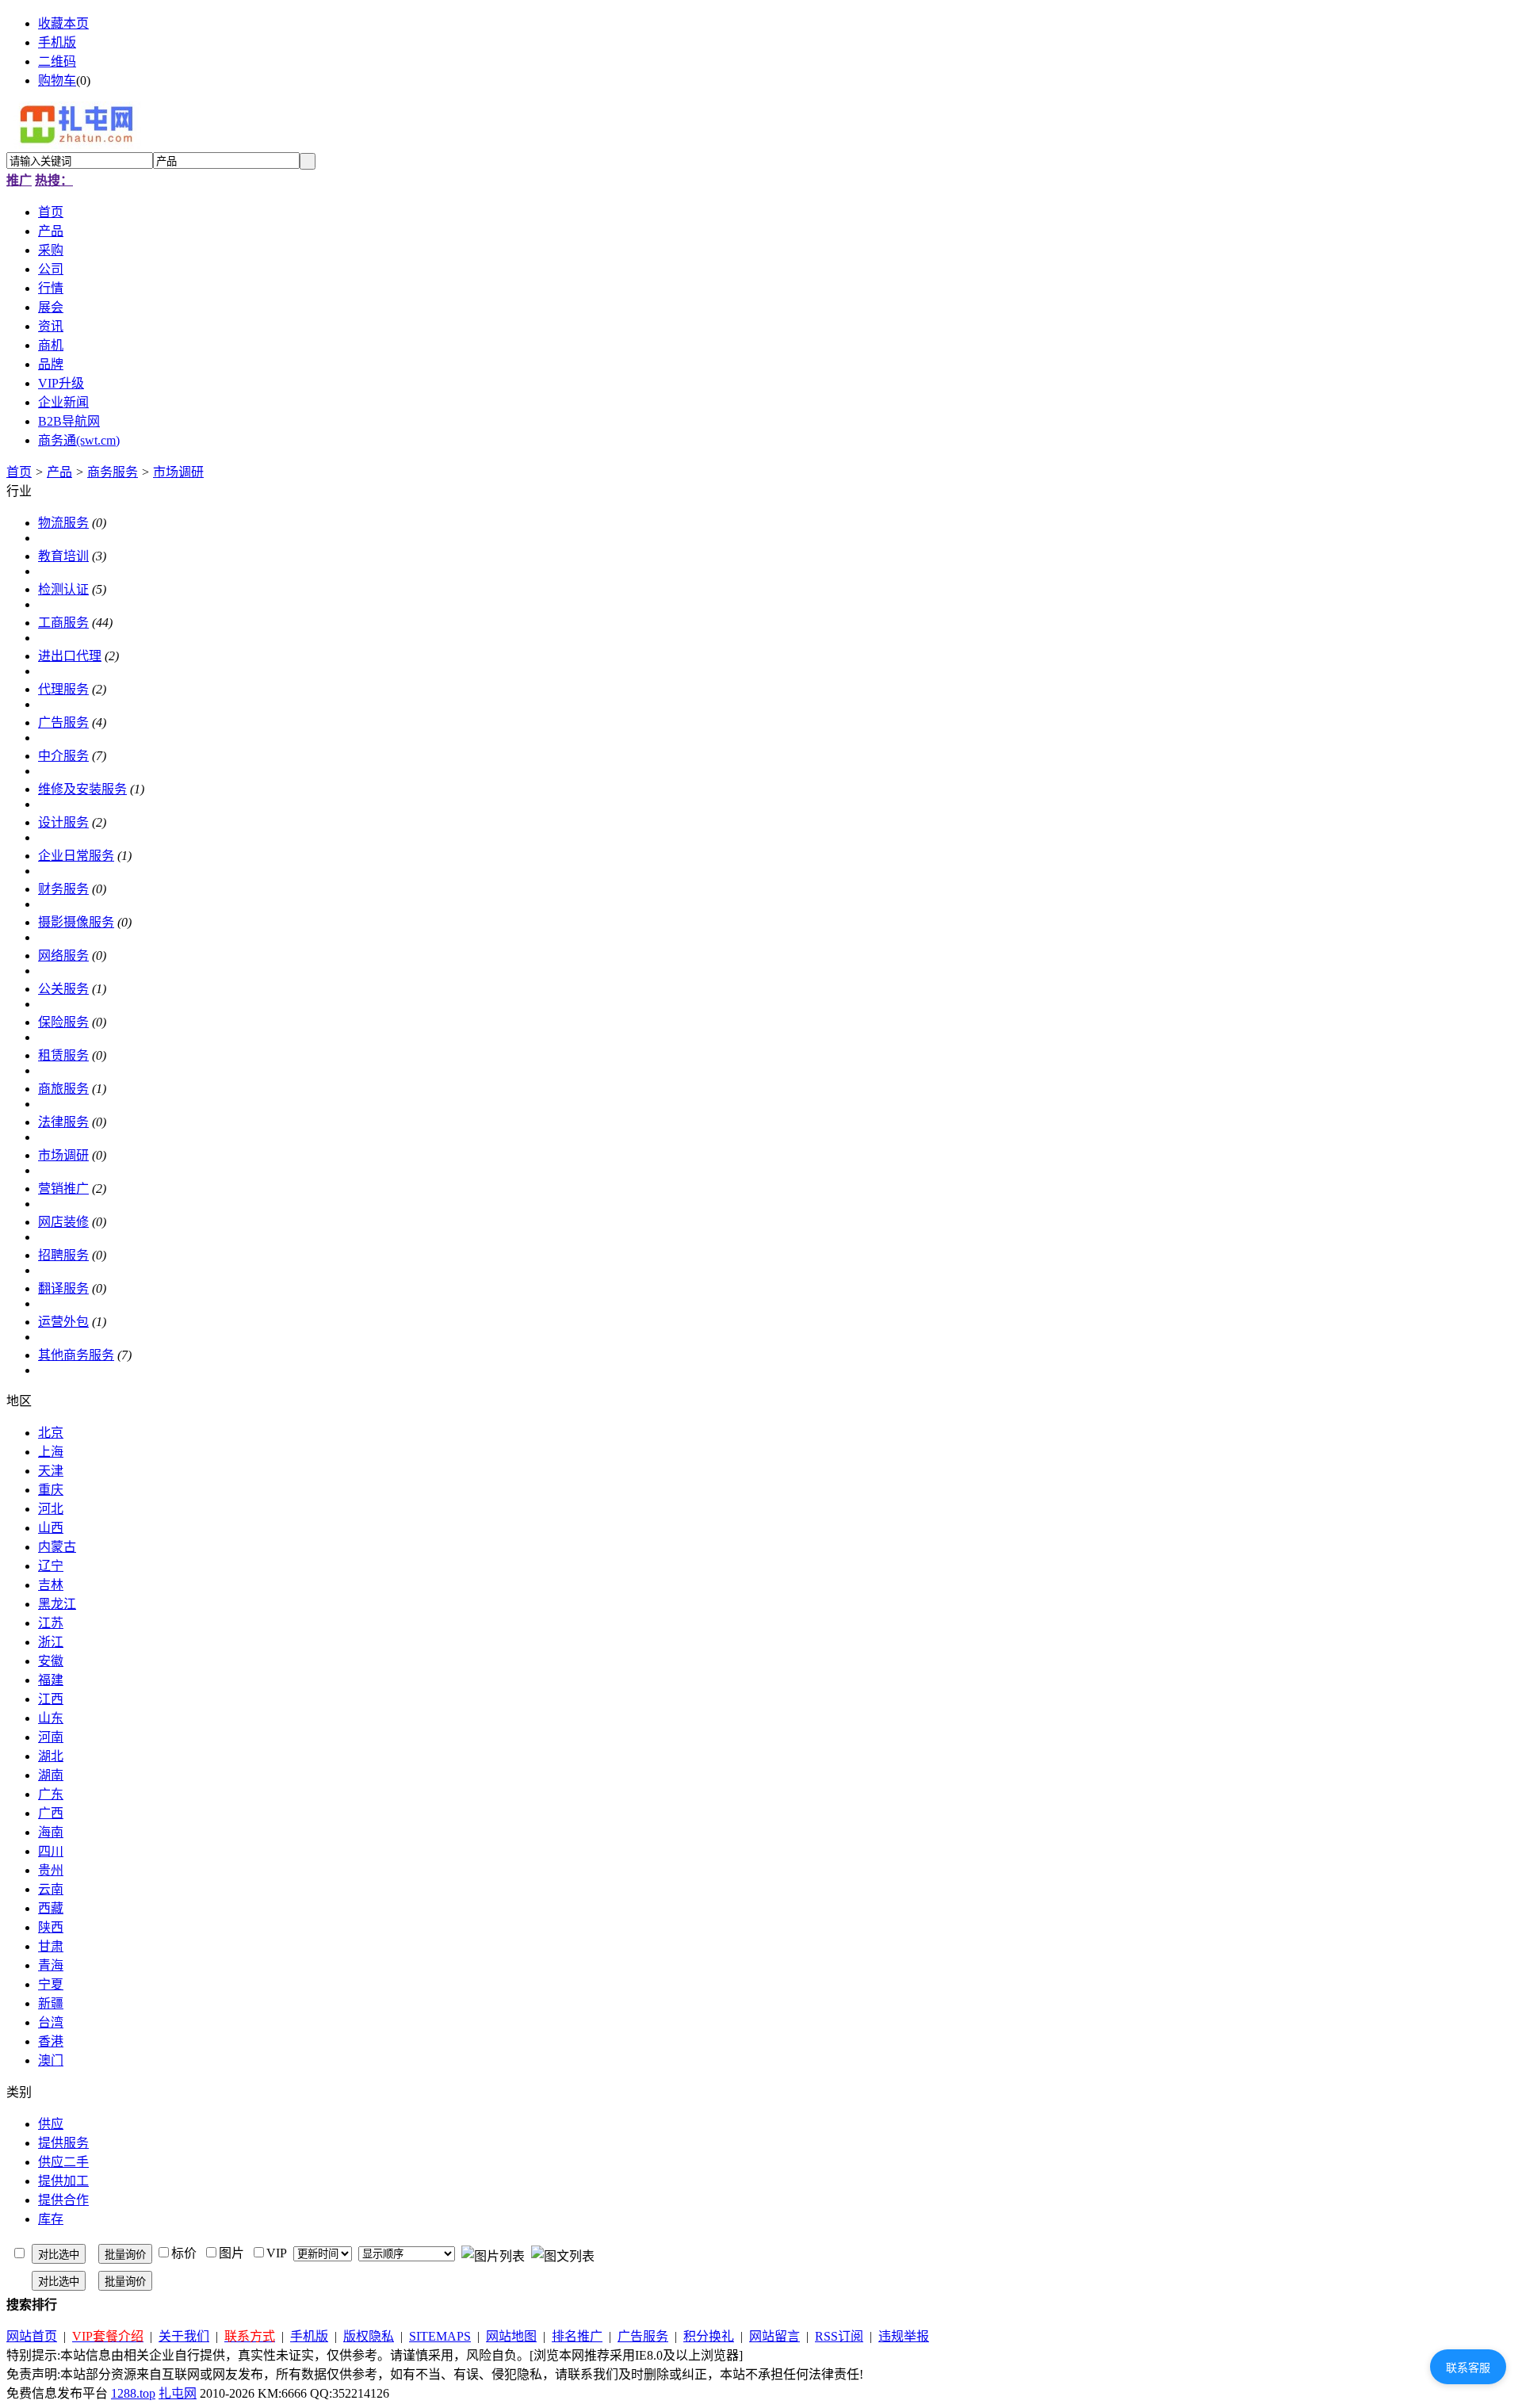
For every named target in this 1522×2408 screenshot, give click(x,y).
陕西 (51, 1927)
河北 (51, 1509)
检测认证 (63, 589)
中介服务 (63, 756)
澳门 (51, 2060)
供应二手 (63, 2162)
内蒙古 (57, 1547)
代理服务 (63, 689)
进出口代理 (70, 656)
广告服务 (63, 722)
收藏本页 (63, 23)
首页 (19, 472)
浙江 (51, 1642)
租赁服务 (63, 1055)
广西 (51, 1813)
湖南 (51, 1775)
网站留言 (774, 2336)
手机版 (57, 42)
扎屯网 (178, 2393)
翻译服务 (63, 1288)
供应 (51, 2124)
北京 (51, 1433)
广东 (51, 1794)
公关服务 (63, 989)
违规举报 (904, 2336)
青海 (51, 1965)
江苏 (51, 1623)
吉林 (51, 1585)
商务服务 (113, 472)
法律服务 (63, 1122)
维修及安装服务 (82, 789)
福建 (51, 1680)
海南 (51, 1832)
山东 (51, 1718)
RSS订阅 (839, 2336)
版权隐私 (369, 2336)
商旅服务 (63, 1089)
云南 (51, 1889)
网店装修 (63, 1222)
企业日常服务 (76, 856)
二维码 (57, 61)
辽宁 (51, 1566)
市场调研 (178, 472)
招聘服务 (63, 1255)
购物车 (57, 80)
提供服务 (63, 2143)
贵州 (51, 1870)
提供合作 (63, 2200)
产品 (59, 472)
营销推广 (63, 1189)
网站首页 (32, 2336)
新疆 (51, 2003)
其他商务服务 (76, 1355)
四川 (51, 1851)
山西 (51, 1528)
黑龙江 (57, 1604)
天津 (51, 1471)
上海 (51, 1452)
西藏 (51, 1908)
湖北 (51, 1756)
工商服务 (63, 623)
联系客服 (1468, 2368)
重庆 (51, 1490)
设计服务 (63, 822)
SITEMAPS (440, 2336)
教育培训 (63, 556)
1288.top (133, 2393)
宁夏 (51, 1984)
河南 (51, 1737)
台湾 (51, 2022)
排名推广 (577, 2336)
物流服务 (63, 523)
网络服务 (63, 956)
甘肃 (51, 1946)
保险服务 (63, 1022)
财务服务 (63, 889)
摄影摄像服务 (76, 922)
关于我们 (184, 2336)
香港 (51, 2041)
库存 (51, 2219)
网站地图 (511, 2336)
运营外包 (63, 1322)
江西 (51, 1699)
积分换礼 (709, 2336)
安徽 (51, 1661)
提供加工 (63, 2181)
